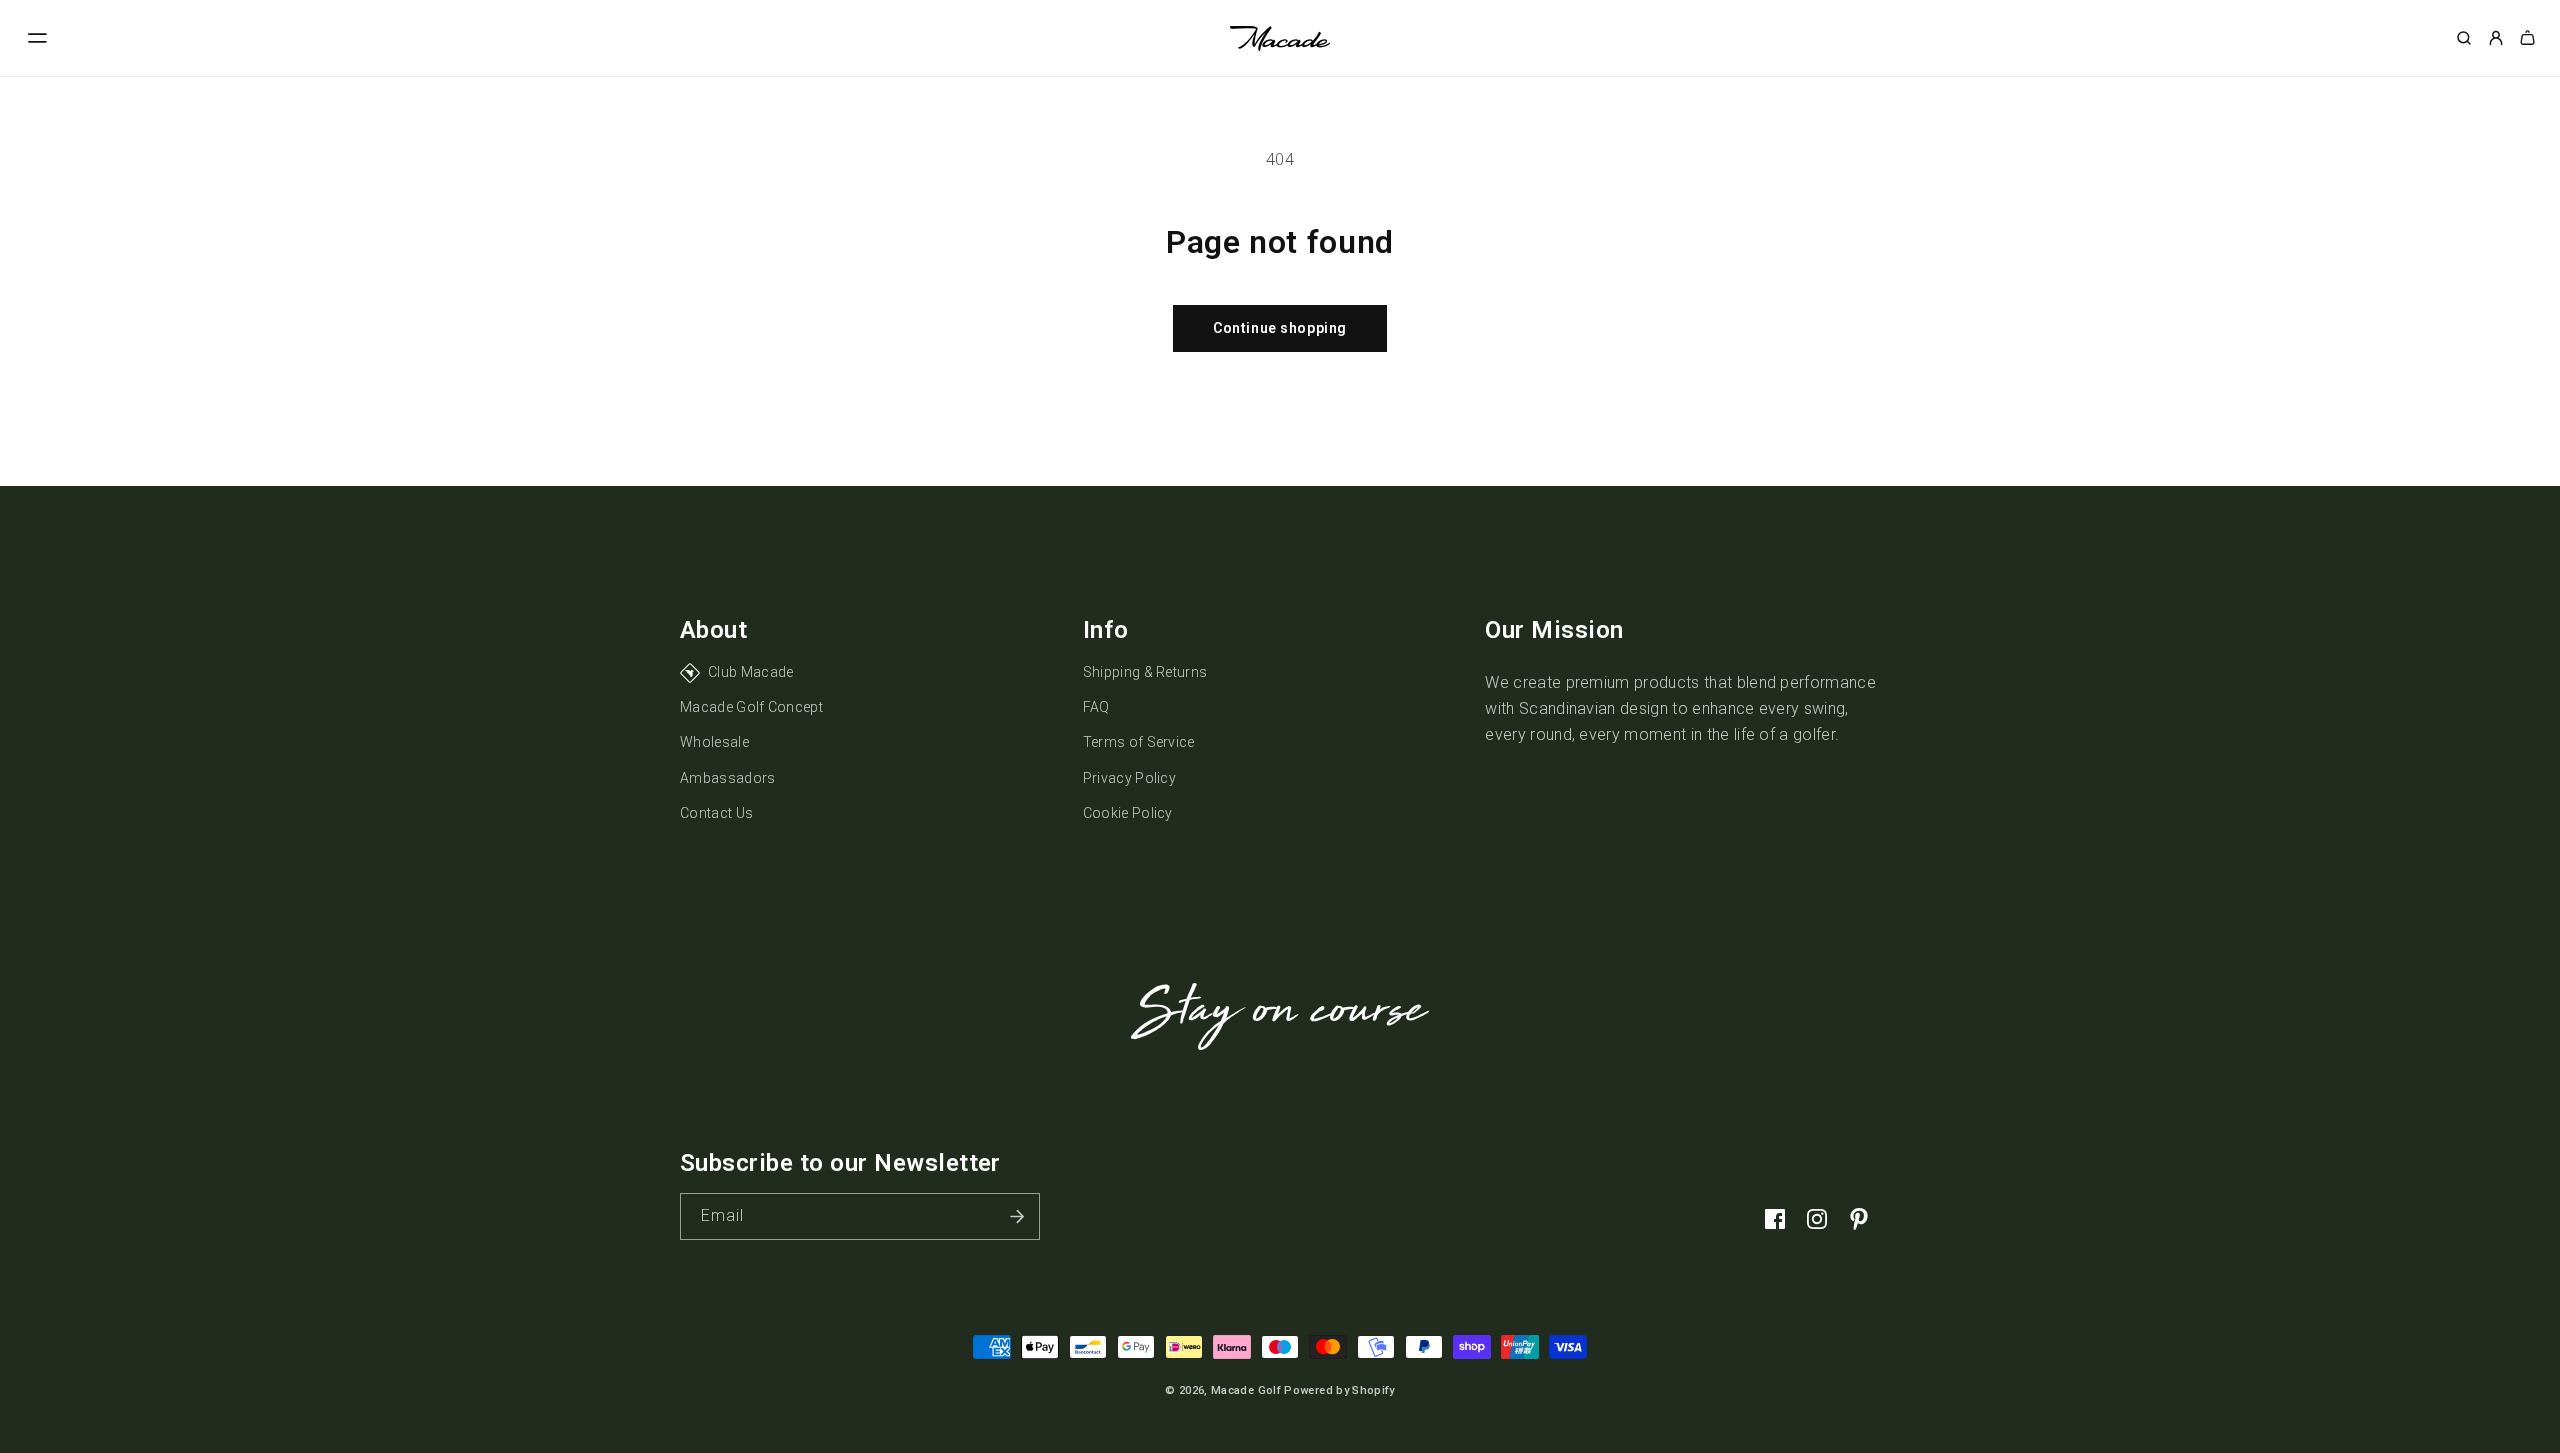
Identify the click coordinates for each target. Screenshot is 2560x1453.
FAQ (1096, 707)
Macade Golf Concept (751, 707)
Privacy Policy (1129, 778)
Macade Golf (1246, 1390)
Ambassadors (728, 778)
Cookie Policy (1128, 813)
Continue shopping (1280, 328)
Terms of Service (1139, 742)
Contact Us (716, 813)
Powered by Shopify (1339, 1390)
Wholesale (714, 742)
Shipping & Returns (1145, 672)
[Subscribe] (1017, 1216)
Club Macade (751, 672)
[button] (38, 38)
